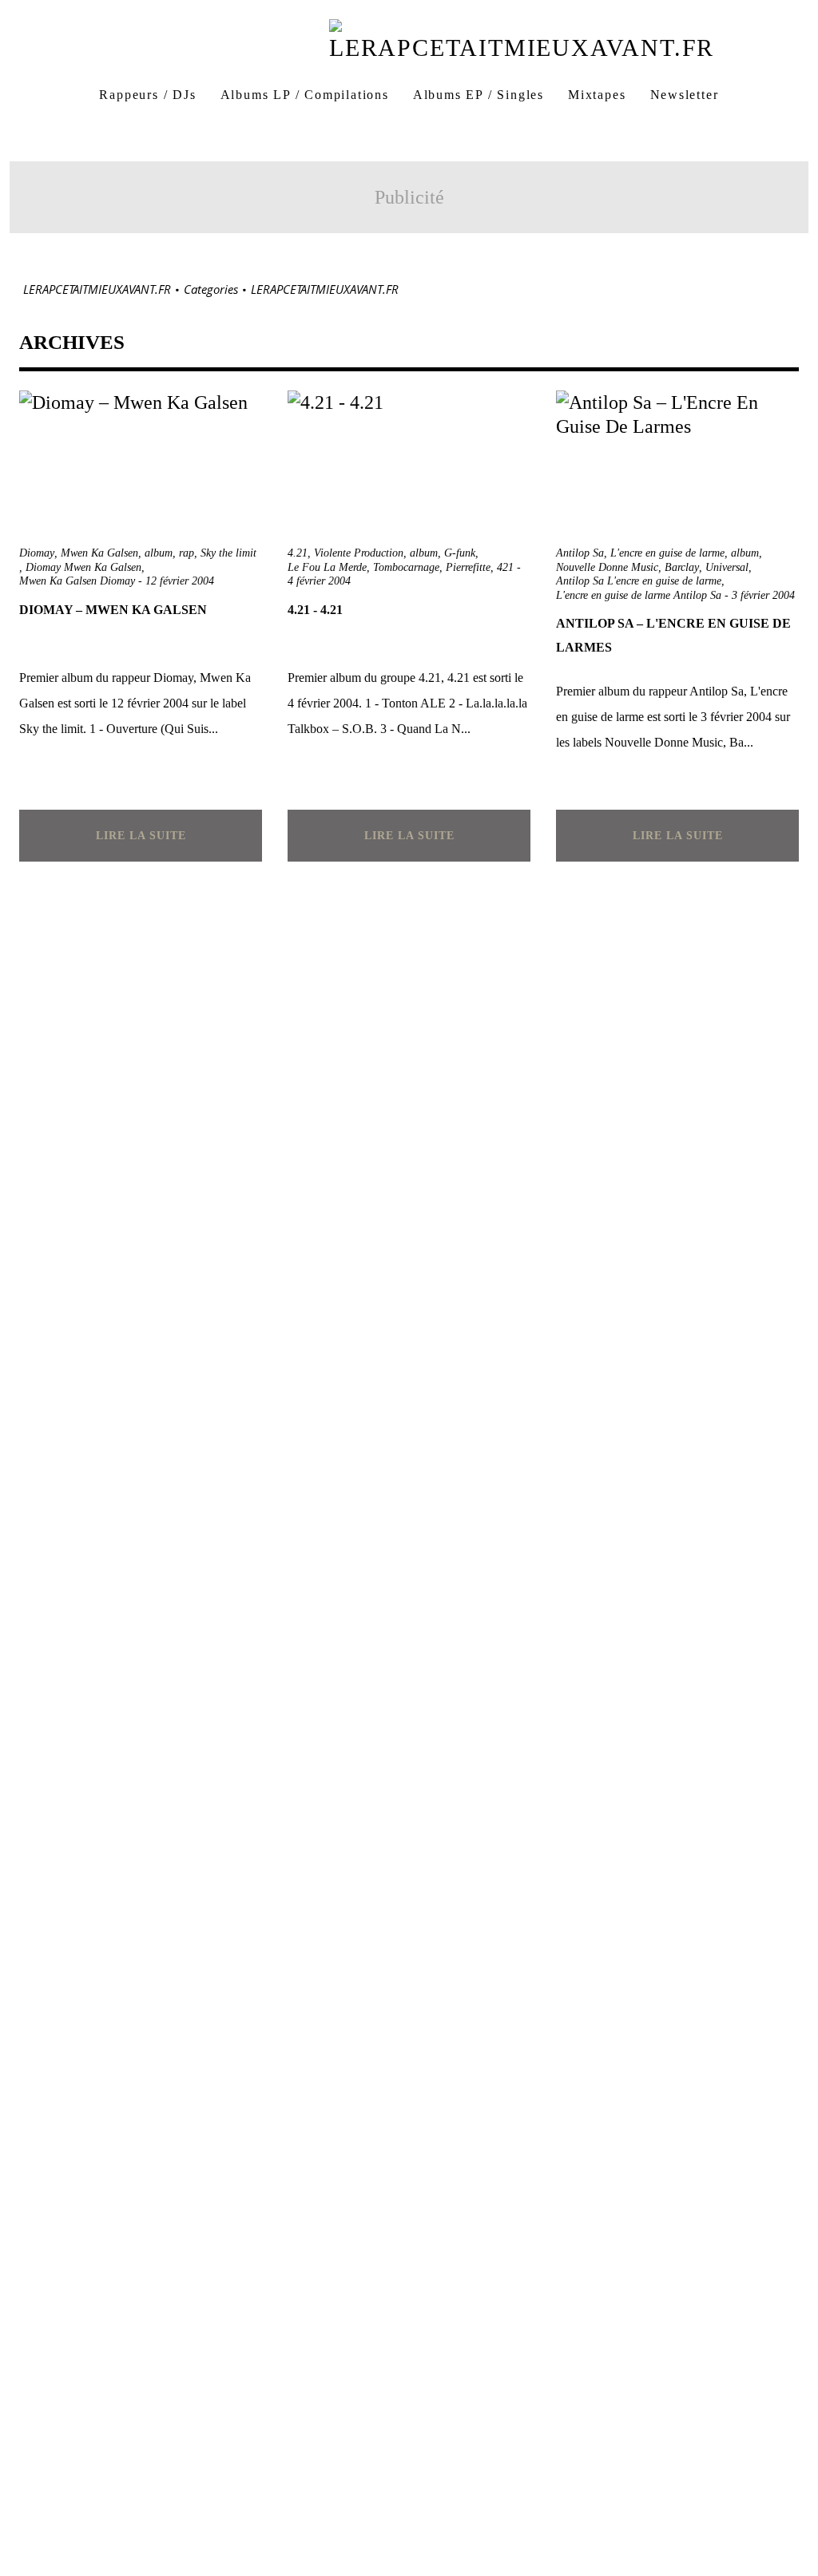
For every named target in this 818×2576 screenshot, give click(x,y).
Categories (211, 289)
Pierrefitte (468, 567)
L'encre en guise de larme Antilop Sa (639, 595)
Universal (727, 567)
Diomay (37, 553)
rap (187, 553)
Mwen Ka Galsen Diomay (77, 581)
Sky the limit (228, 553)
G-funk (460, 553)
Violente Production (359, 553)
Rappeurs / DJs (147, 95)
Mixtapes (597, 95)
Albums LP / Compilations (305, 95)
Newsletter (685, 95)
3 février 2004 (763, 595)
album (159, 553)
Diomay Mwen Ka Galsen (83, 567)
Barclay (682, 567)
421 (505, 567)
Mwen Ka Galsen (99, 553)
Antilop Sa (580, 553)
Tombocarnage (406, 567)
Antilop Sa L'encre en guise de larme (639, 581)
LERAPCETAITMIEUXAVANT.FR (97, 289)
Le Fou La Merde (327, 567)
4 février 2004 (319, 581)
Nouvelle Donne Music (607, 567)
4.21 (298, 553)
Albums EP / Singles (478, 95)
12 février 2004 (180, 581)
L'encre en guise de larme (667, 553)
